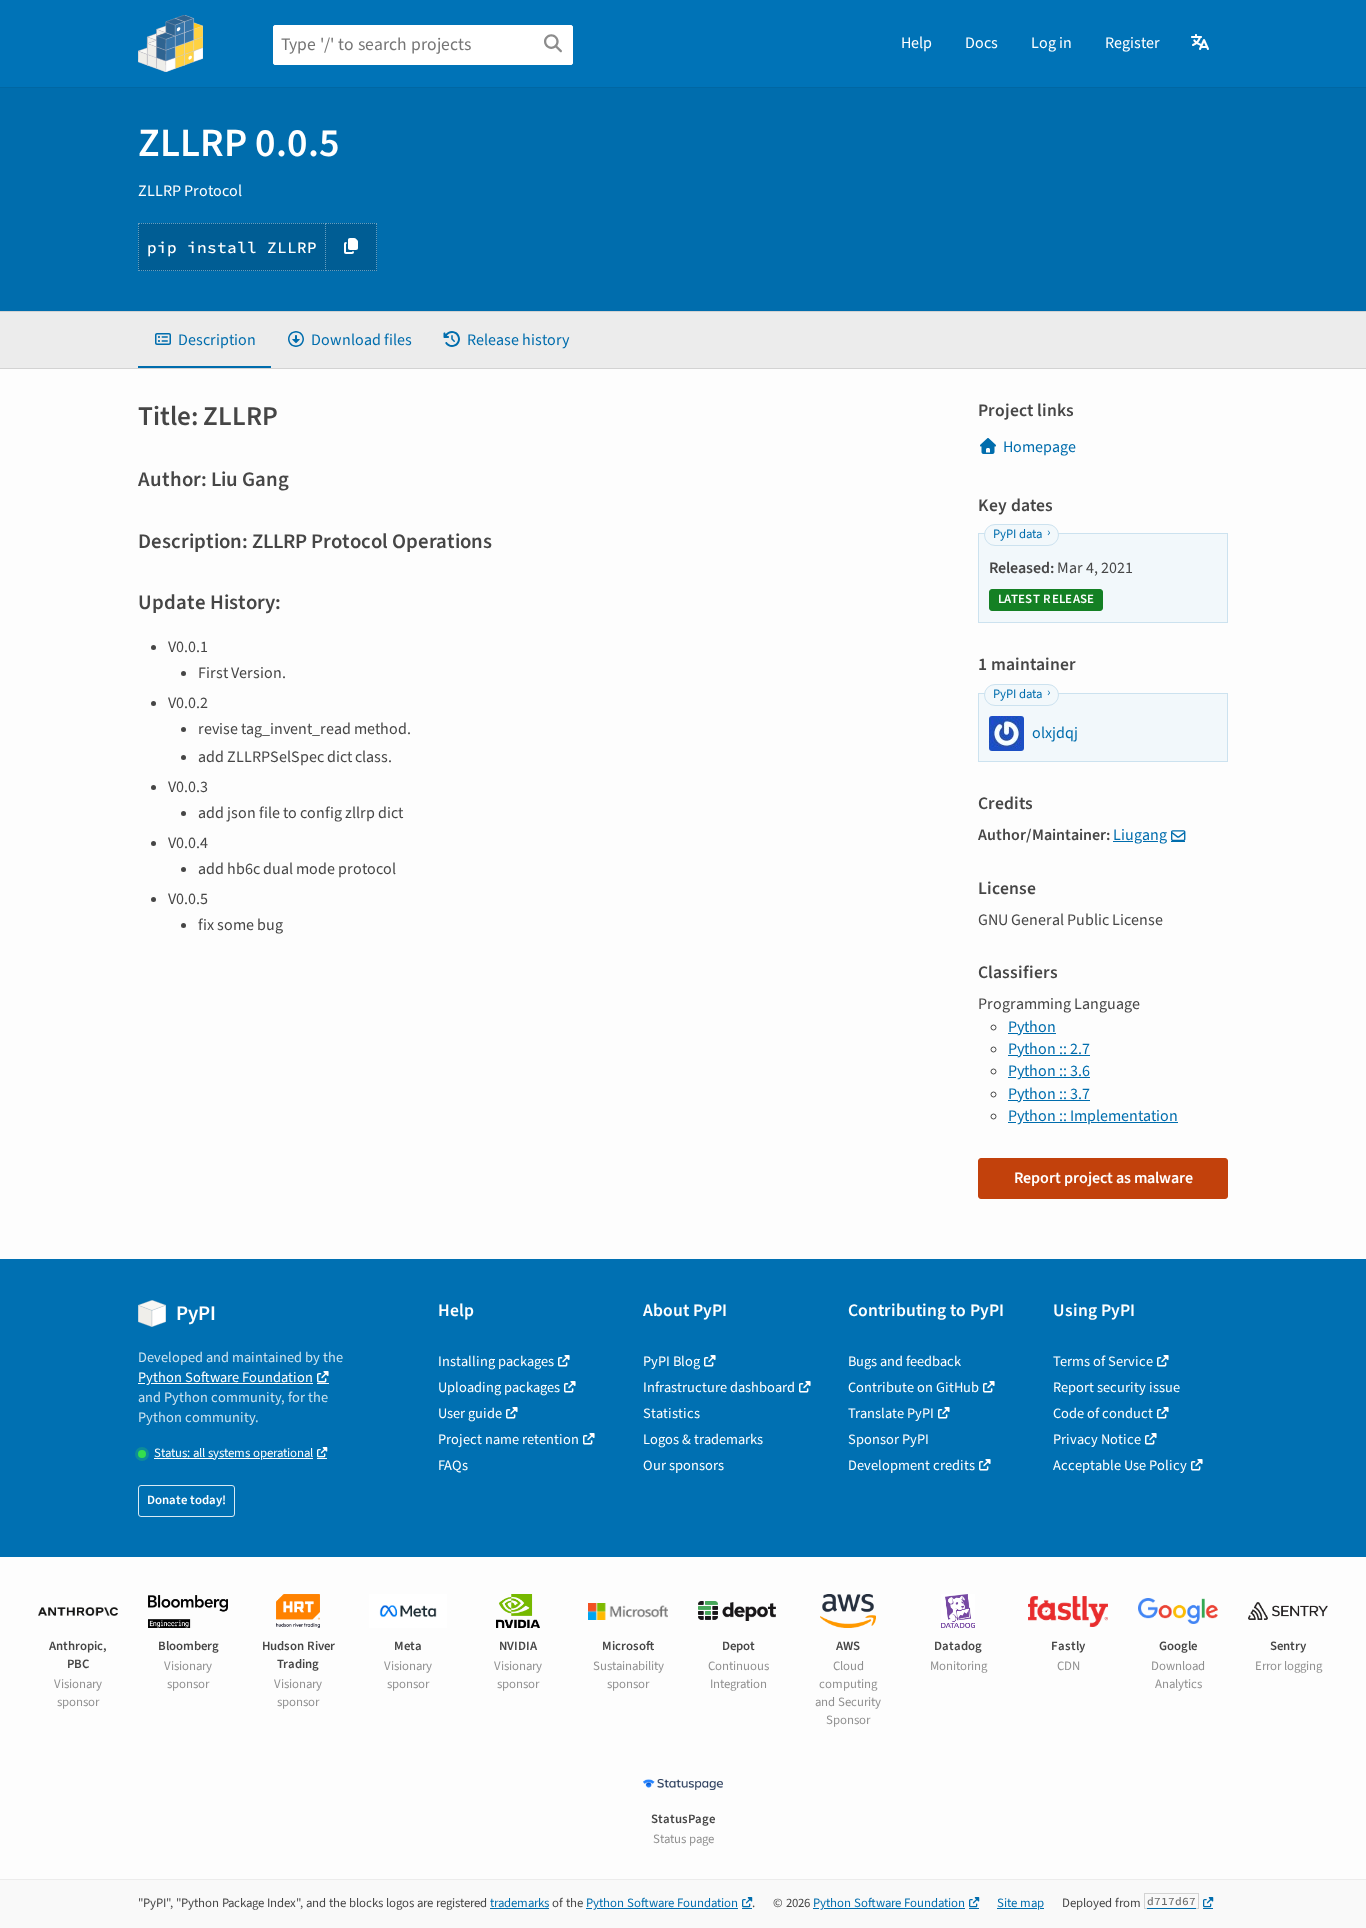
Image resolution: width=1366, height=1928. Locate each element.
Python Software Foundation (225, 1377)
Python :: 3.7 (1049, 1094)
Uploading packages (499, 1387)
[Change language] (1201, 43)
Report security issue (1116, 1387)
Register (1132, 43)
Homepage (1039, 447)
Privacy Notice (1097, 1439)
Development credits (911, 1465)
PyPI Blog (671, 1361)
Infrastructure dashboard (719, 1387)
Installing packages (496, 1361)
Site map (1020, 1903)
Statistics (671, 1413)
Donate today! (186, 1500)
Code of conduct (1103, 1413)
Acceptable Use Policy (1120, 1465)
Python (1032, 1027)
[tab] (204, 340)
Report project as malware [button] (1103, 1178)
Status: (233, 1453)
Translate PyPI (891, 1413)
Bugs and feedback (904, 1361)
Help (916, 43)
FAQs (453, 1465)
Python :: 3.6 (1049, 1071)
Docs (981, 43)
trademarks (519, 1903)
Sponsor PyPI (888, 1439)
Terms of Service (1103, 1361)
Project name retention (508, 1439)
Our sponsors (683, 1465)
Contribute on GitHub (913, 1387)
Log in (1051, 43)
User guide (470, 1413)
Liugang (1140, 835)
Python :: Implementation (1093, 1116)
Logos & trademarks (703, 1439)
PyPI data (1017, 534)
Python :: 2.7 (1049, 1049)
